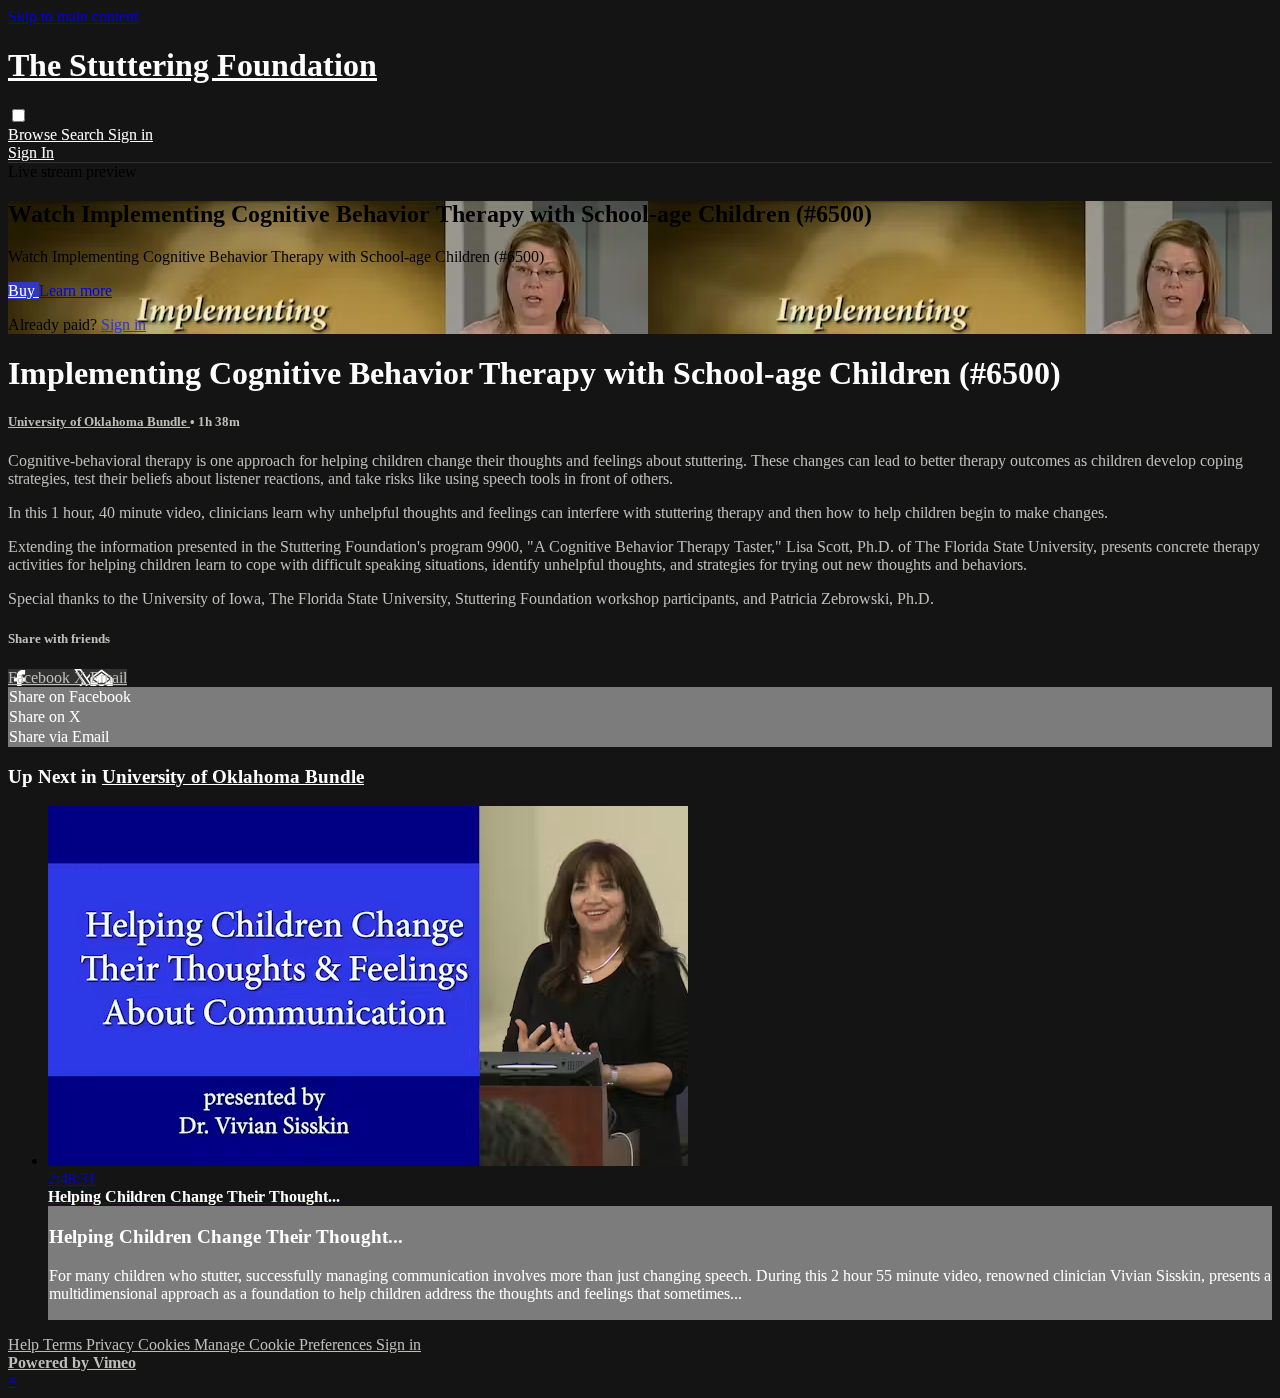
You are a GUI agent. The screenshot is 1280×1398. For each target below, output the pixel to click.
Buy (23, 290)
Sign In (31, 152)
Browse (34, 134)
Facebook (41, 677)
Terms (64, 1344)
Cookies (166, 1344)
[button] (18, 115)
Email (108, 677)
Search (84, 134)
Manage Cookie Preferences (285, 1344)
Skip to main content (73, 16)
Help (25, 1344)
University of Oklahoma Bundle (99, 421)
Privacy (112, 1344)
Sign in (130, 134)
